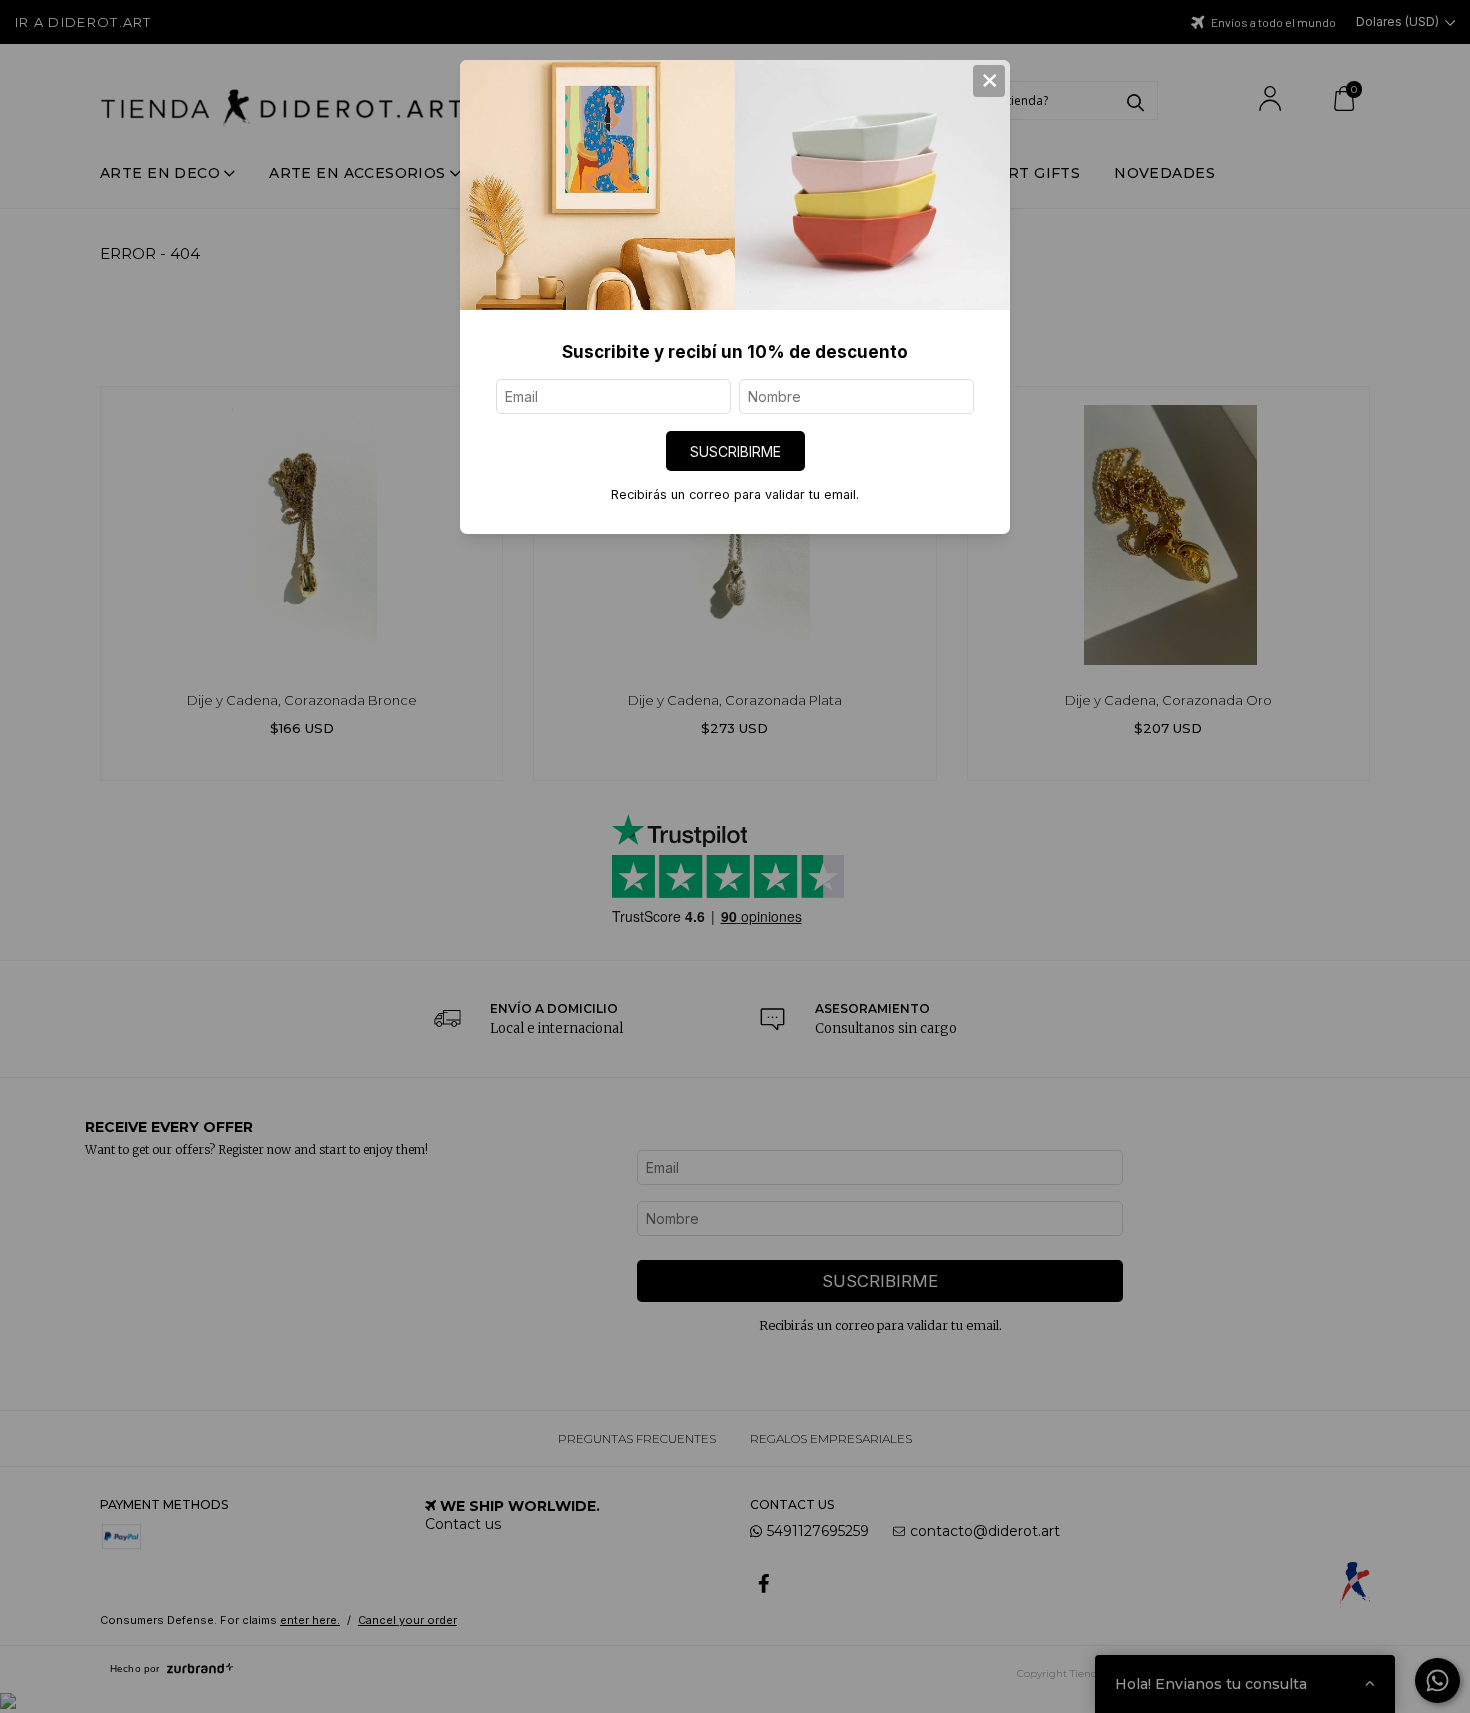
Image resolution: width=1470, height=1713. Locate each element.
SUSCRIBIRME (735, 451)
